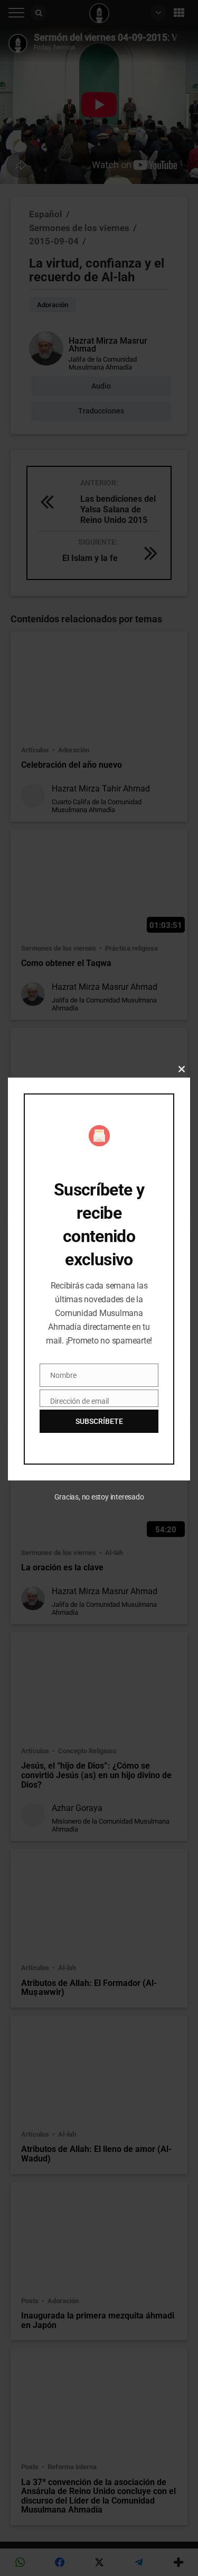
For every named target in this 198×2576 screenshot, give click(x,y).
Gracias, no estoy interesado (99, 1497)
